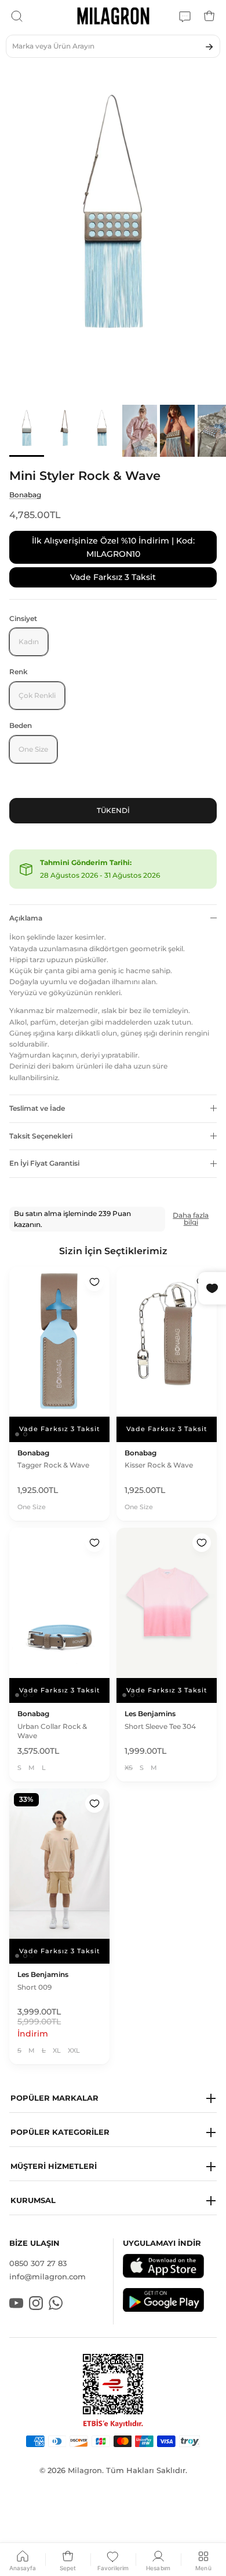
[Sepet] (209, 16)
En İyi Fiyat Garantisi (44, 1163)
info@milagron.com (48, 2276)
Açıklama (26, 918)
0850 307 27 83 (38, 2263)
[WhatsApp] (185, 16)
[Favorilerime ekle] (94, 1282)
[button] (113, 2099)
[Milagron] (113, 16)
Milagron (85, 2470)
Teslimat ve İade (37, 1108)
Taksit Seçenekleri (41, 1136)
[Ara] (17, 16)
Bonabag (25, 495)
